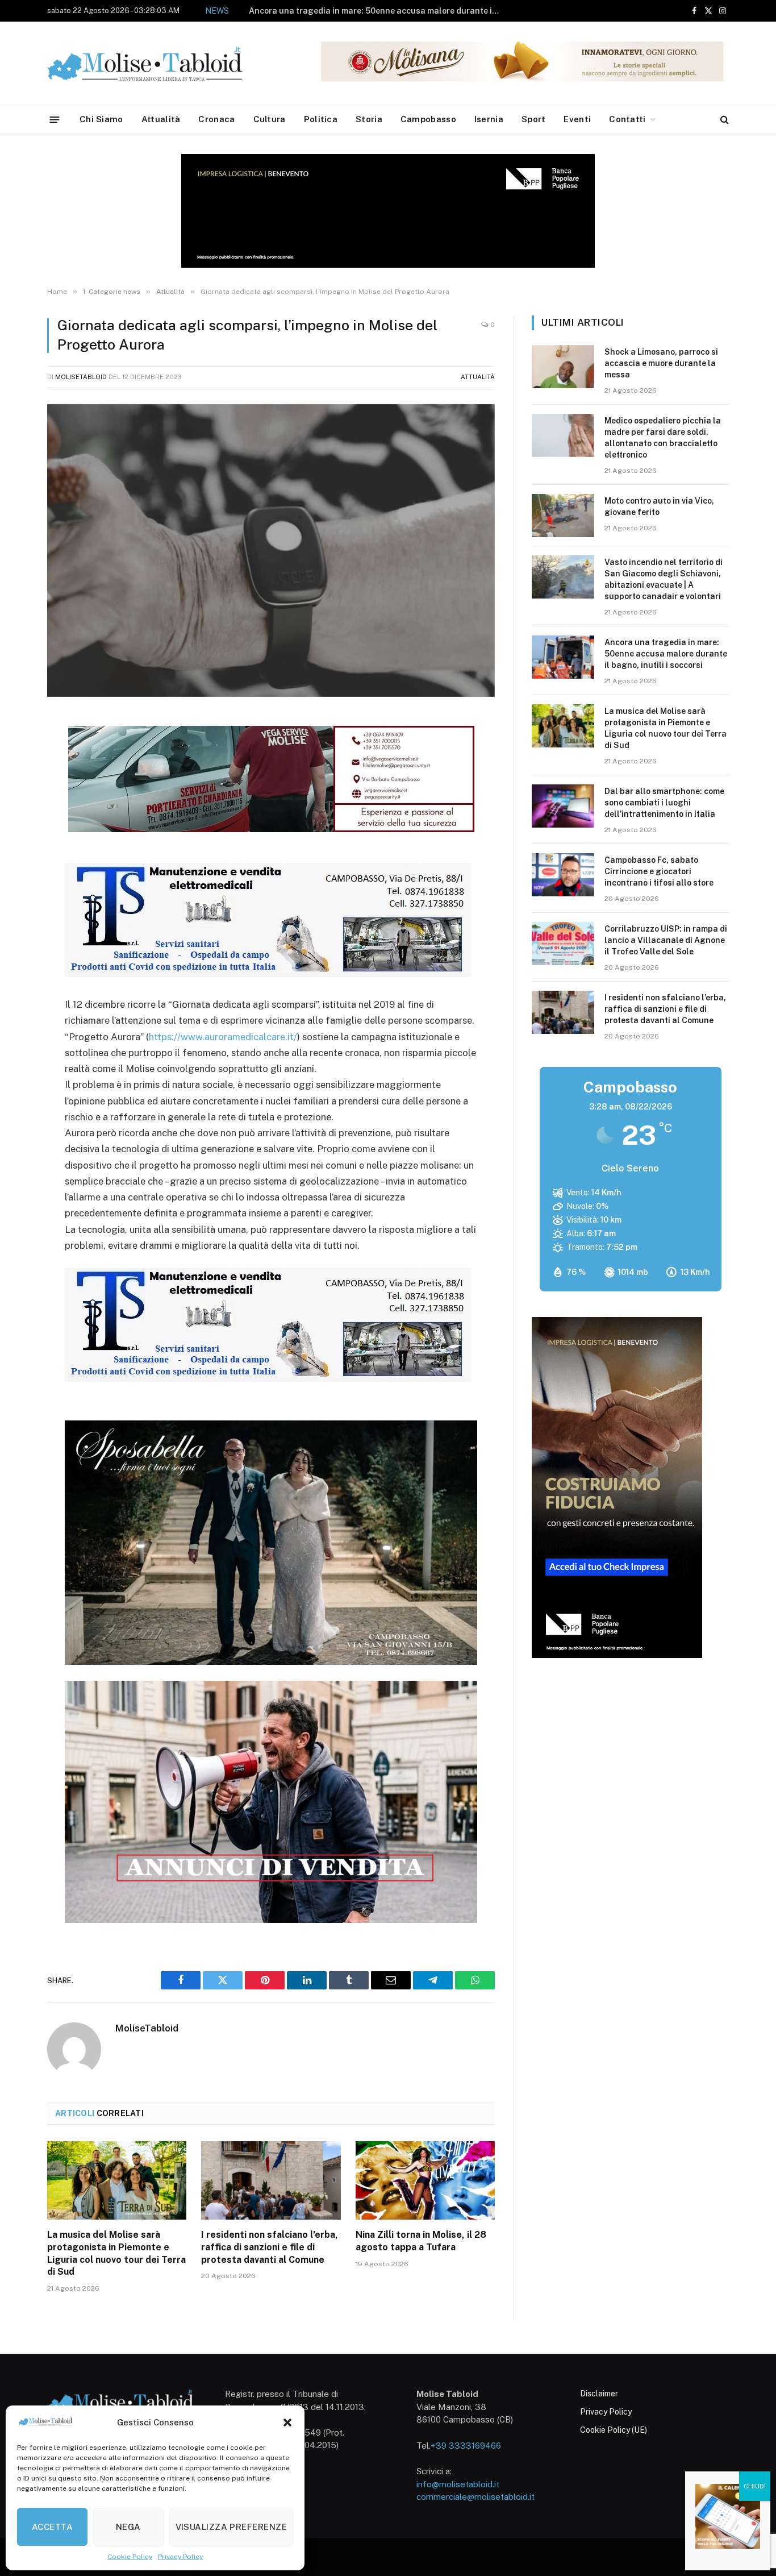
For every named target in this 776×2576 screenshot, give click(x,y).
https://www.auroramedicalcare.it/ (223, 1037)
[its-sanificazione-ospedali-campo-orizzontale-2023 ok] (268, 974)
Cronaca (216, 119)
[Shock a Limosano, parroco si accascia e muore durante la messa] (563, 367)
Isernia (489, 119)
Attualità (161, 119)
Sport (534, 119)
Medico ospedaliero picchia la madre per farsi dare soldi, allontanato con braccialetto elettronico (663, 438)
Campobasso (428, 119)
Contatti (627, 119)
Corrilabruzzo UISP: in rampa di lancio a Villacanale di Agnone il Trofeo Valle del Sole (666, 940)
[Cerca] (723, 120)
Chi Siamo (101, 119)
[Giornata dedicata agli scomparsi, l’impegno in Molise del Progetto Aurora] (271, 550)
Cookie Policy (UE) (614, 2430)
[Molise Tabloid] (161, 63)
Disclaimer (599, 2394)
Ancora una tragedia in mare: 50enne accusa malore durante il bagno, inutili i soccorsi (377, 11)
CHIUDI (755, 2486)
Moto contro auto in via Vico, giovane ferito (659, 506)
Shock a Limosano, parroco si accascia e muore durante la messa (661, 363)
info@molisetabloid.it (458, 2484)
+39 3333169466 (466, 2446)
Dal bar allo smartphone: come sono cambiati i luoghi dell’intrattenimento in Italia (664, 803)
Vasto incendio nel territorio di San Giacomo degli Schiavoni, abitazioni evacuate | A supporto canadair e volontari (664, 579)
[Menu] (55, 119)
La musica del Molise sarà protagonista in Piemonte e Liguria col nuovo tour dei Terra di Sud (116, 2253)
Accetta (52, 2527)
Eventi (577, 119)
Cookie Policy (130, 2557)
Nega (128, 2527)
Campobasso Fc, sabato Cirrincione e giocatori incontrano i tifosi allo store (659, 871)
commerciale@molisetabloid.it (475, 2497)
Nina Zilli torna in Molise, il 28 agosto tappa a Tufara (421, 2241)
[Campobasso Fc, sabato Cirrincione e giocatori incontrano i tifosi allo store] (563, 875)
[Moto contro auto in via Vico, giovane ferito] (563, 516)
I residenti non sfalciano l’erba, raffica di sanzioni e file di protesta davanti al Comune (270, 2247)
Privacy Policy (180, 2557)
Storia (369, 119)
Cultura (270, 119)
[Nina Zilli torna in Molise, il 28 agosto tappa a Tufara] (425, 2180)
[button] (287, 2423)
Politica (321, 119)
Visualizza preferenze (231, 2527)
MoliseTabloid (81, 377)
